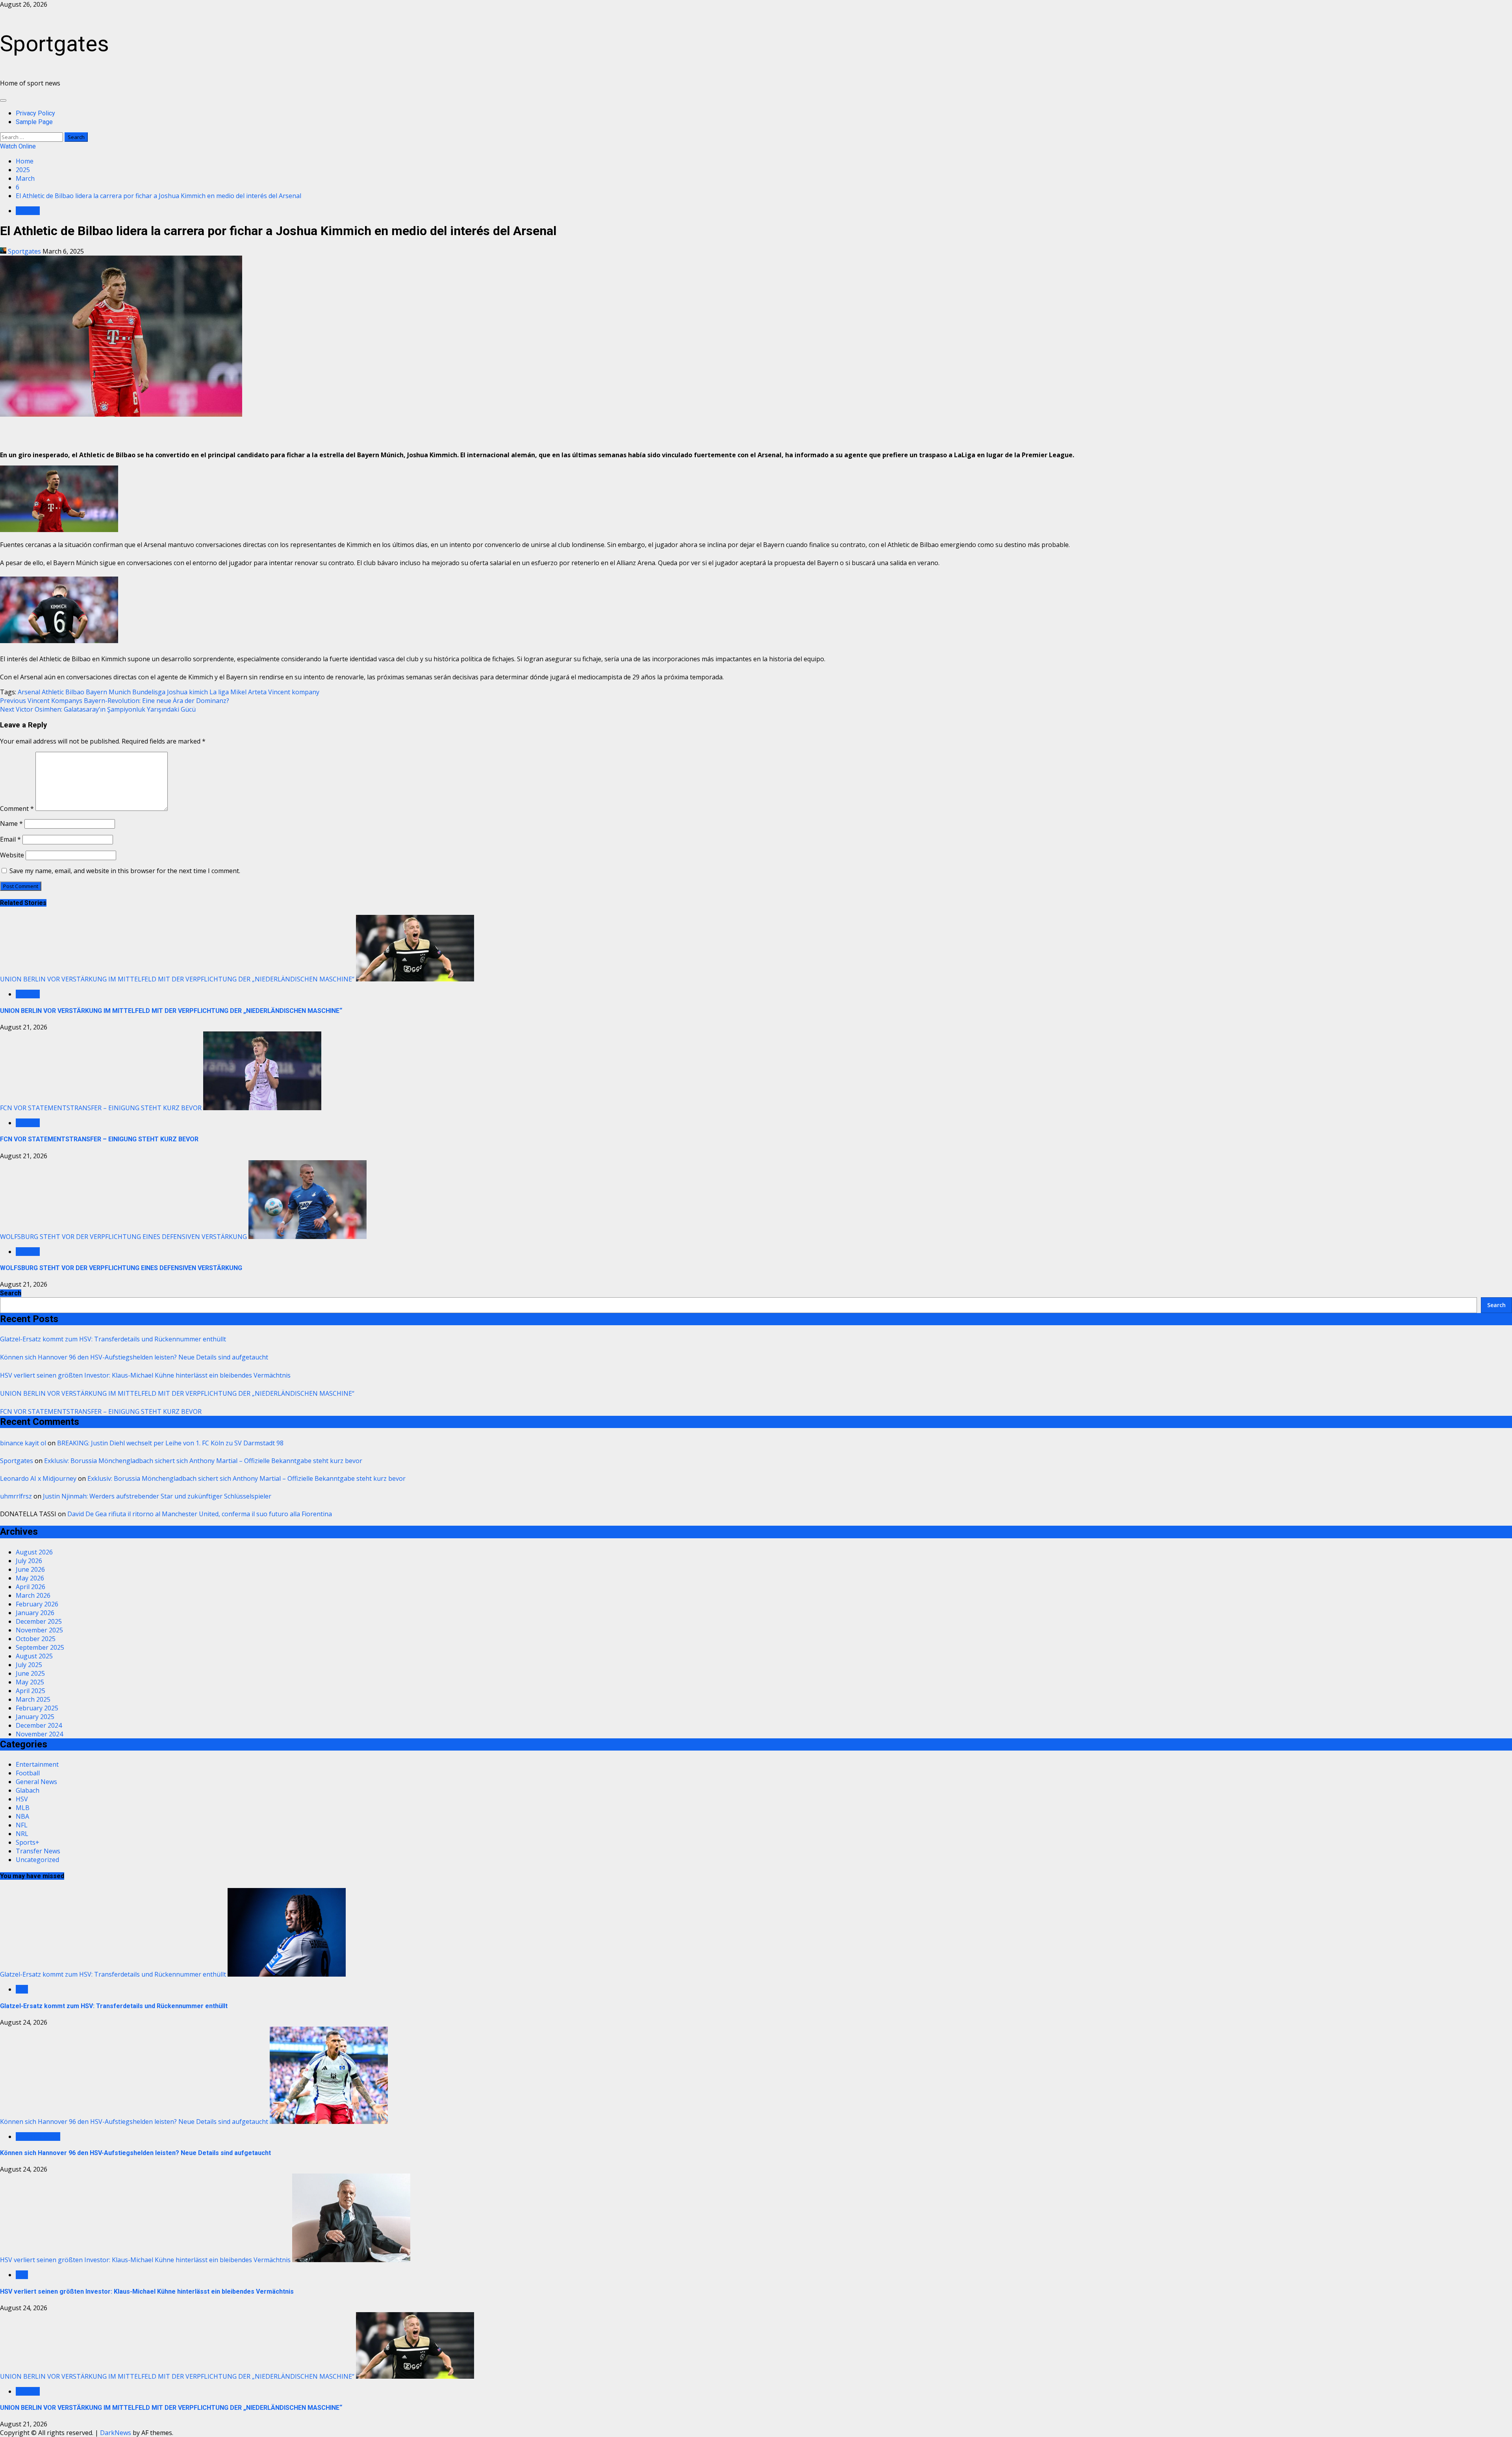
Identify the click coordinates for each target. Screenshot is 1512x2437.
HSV (22, 1799)
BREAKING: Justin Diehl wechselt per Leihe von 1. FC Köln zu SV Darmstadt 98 (170, 1443)
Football (28, 211)
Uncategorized (37, 1860)
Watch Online (18, 146)
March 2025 (33, 1699)
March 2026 (33, 1595)
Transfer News (38, 1851)
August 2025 (34, 1656)
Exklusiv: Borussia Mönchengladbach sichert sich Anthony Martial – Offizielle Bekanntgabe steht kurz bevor (203, 1461)
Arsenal (29, 692)
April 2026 (31, 1587)
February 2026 (37, 1604)
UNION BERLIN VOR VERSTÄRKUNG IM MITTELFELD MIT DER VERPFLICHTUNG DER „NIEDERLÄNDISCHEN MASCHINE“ (177, 979)
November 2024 (39, 1734)
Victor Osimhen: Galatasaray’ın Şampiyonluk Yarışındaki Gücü (98, 709)
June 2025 (30, 1673)
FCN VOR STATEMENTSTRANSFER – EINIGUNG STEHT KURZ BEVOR (101, 1108)
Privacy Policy (35, 113)
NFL (22, 1825)
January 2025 (35, 1717)
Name (11, 823)
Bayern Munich (108, 692)
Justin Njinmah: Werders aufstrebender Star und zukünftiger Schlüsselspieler (157, 1496)
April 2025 (31, 1691)
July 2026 (29, 1561)
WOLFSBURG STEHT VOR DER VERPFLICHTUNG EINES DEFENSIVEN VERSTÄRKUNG (123, 1237)
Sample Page (34, 122)
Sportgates (55, 44)
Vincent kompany (294, 692)
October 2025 (36, 1639)
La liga (219, 692)
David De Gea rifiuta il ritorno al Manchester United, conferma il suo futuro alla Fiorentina (200, 1514)
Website (12, 855)
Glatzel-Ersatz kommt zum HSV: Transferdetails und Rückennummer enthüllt (113, 1339)
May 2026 (30, 1578)
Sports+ (28, 1842)
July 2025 (29, 1665)
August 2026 (34, 1552)
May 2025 (30, 1682)
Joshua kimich (187, 692)
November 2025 (39, 1630)
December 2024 (39, 1725)
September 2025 (40, 1647)
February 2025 (37, 1708)
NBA (22, 1816)
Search (11, 1293)
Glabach (28, 1790)
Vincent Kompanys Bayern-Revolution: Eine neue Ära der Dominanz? (115, 701)
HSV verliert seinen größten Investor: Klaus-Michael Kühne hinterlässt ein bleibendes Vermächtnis (145, 1375)
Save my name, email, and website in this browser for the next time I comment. (125, 871)
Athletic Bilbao (63, 692)
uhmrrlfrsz (16, 1496)
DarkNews (116, 2433)
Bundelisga (149, 692)
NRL (22, 1834)
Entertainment (37, 1764)
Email (10, 839)
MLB (23, 1808)
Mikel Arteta (248, 692)
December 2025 (39, 1621)
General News (36, 1782)
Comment (17, 809)
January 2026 (35, 1613)
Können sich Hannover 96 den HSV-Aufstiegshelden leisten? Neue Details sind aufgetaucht (134, 1357)
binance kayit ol (23, 1443)
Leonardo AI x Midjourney (38, 1478)
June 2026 (30, 1569)
